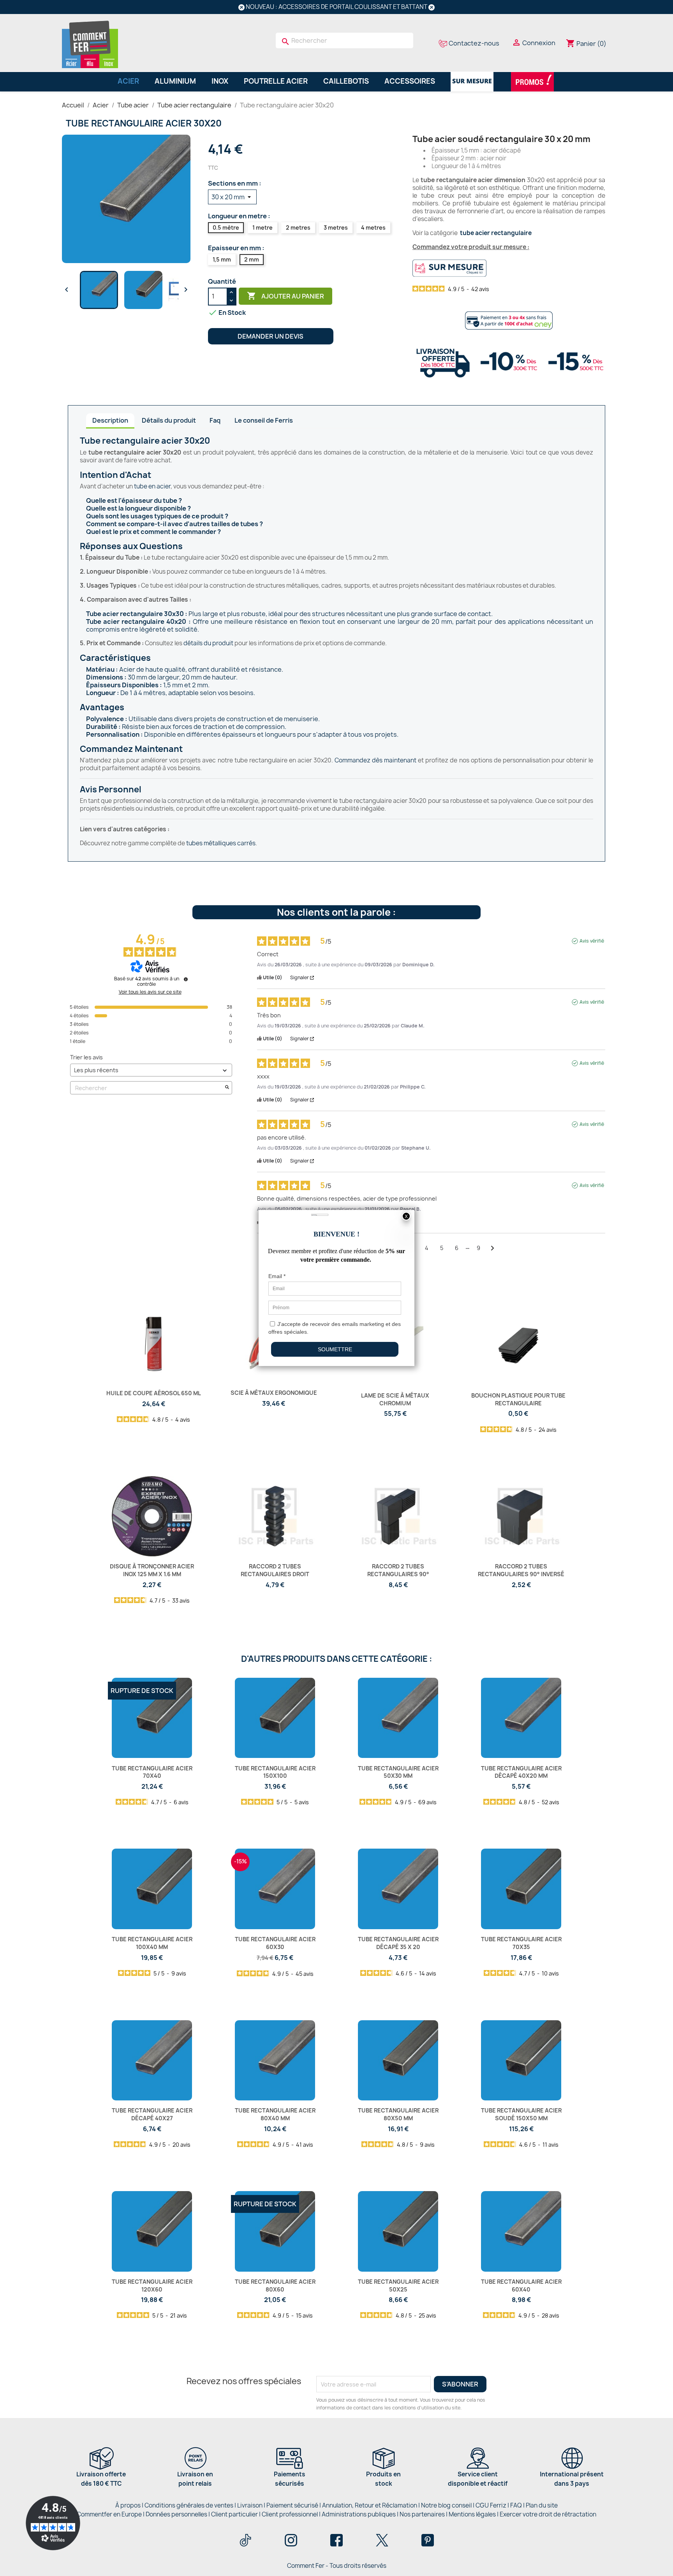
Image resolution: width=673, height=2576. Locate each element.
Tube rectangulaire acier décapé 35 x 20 (398, 1943)
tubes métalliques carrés (221, 843)
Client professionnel (290, 2514)
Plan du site (542, 2505)
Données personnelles (176, 2514)
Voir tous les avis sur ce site (150, 992)
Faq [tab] (215, 420)
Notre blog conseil (446, 2505)
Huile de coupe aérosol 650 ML (154, 1393)
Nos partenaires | (424, 2514)
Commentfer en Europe (109, 2514)
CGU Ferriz (491, 2505)
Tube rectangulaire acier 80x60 (275, 2285)
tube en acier (152, 486)
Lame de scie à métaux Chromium (395, 1399)
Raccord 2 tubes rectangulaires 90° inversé (521, 1570)
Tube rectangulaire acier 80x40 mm (275, 2114)
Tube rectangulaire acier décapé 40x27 (152, 2114)
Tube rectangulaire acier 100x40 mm (152, 1943)
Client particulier (234, 2514)
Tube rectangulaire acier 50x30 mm (398, 1772)
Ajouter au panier (285, 296)
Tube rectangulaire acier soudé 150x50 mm (521, 2114)
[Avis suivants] (492, 1248)
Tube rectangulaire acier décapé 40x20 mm (521, 1772)
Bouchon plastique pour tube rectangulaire (518, 1399)
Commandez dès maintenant (375, 760)
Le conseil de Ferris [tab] (264, 420)
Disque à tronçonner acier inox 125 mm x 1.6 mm (152, 1570)
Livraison (250, 2505)
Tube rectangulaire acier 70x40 (152, 1772)
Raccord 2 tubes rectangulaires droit (275, 1570)
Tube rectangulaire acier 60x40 (521, 2285)
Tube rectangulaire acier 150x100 (275, 1772)
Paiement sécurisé (292, 2505)
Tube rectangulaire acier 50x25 (398, 2285)
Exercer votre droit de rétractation (548, 2514)
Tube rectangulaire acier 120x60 (152, 2285)
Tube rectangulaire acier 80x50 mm (398, 2114)
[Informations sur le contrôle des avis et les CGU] (186, 979)
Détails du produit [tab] (169, 420)
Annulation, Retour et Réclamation (370, 2505)
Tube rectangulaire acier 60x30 (275, 1943)
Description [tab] (110, 420)
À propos (128, 2505)
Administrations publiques (359, 2514)
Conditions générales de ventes (189, 2505)
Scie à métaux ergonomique (274, 1393)
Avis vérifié (592, 941)
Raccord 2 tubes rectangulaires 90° (398, 1570)
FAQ (516, 2505)
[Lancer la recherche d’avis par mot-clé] (227, 1088)
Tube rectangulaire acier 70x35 (521, 1943)
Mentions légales (473, 2514)
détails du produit (208, 643)
